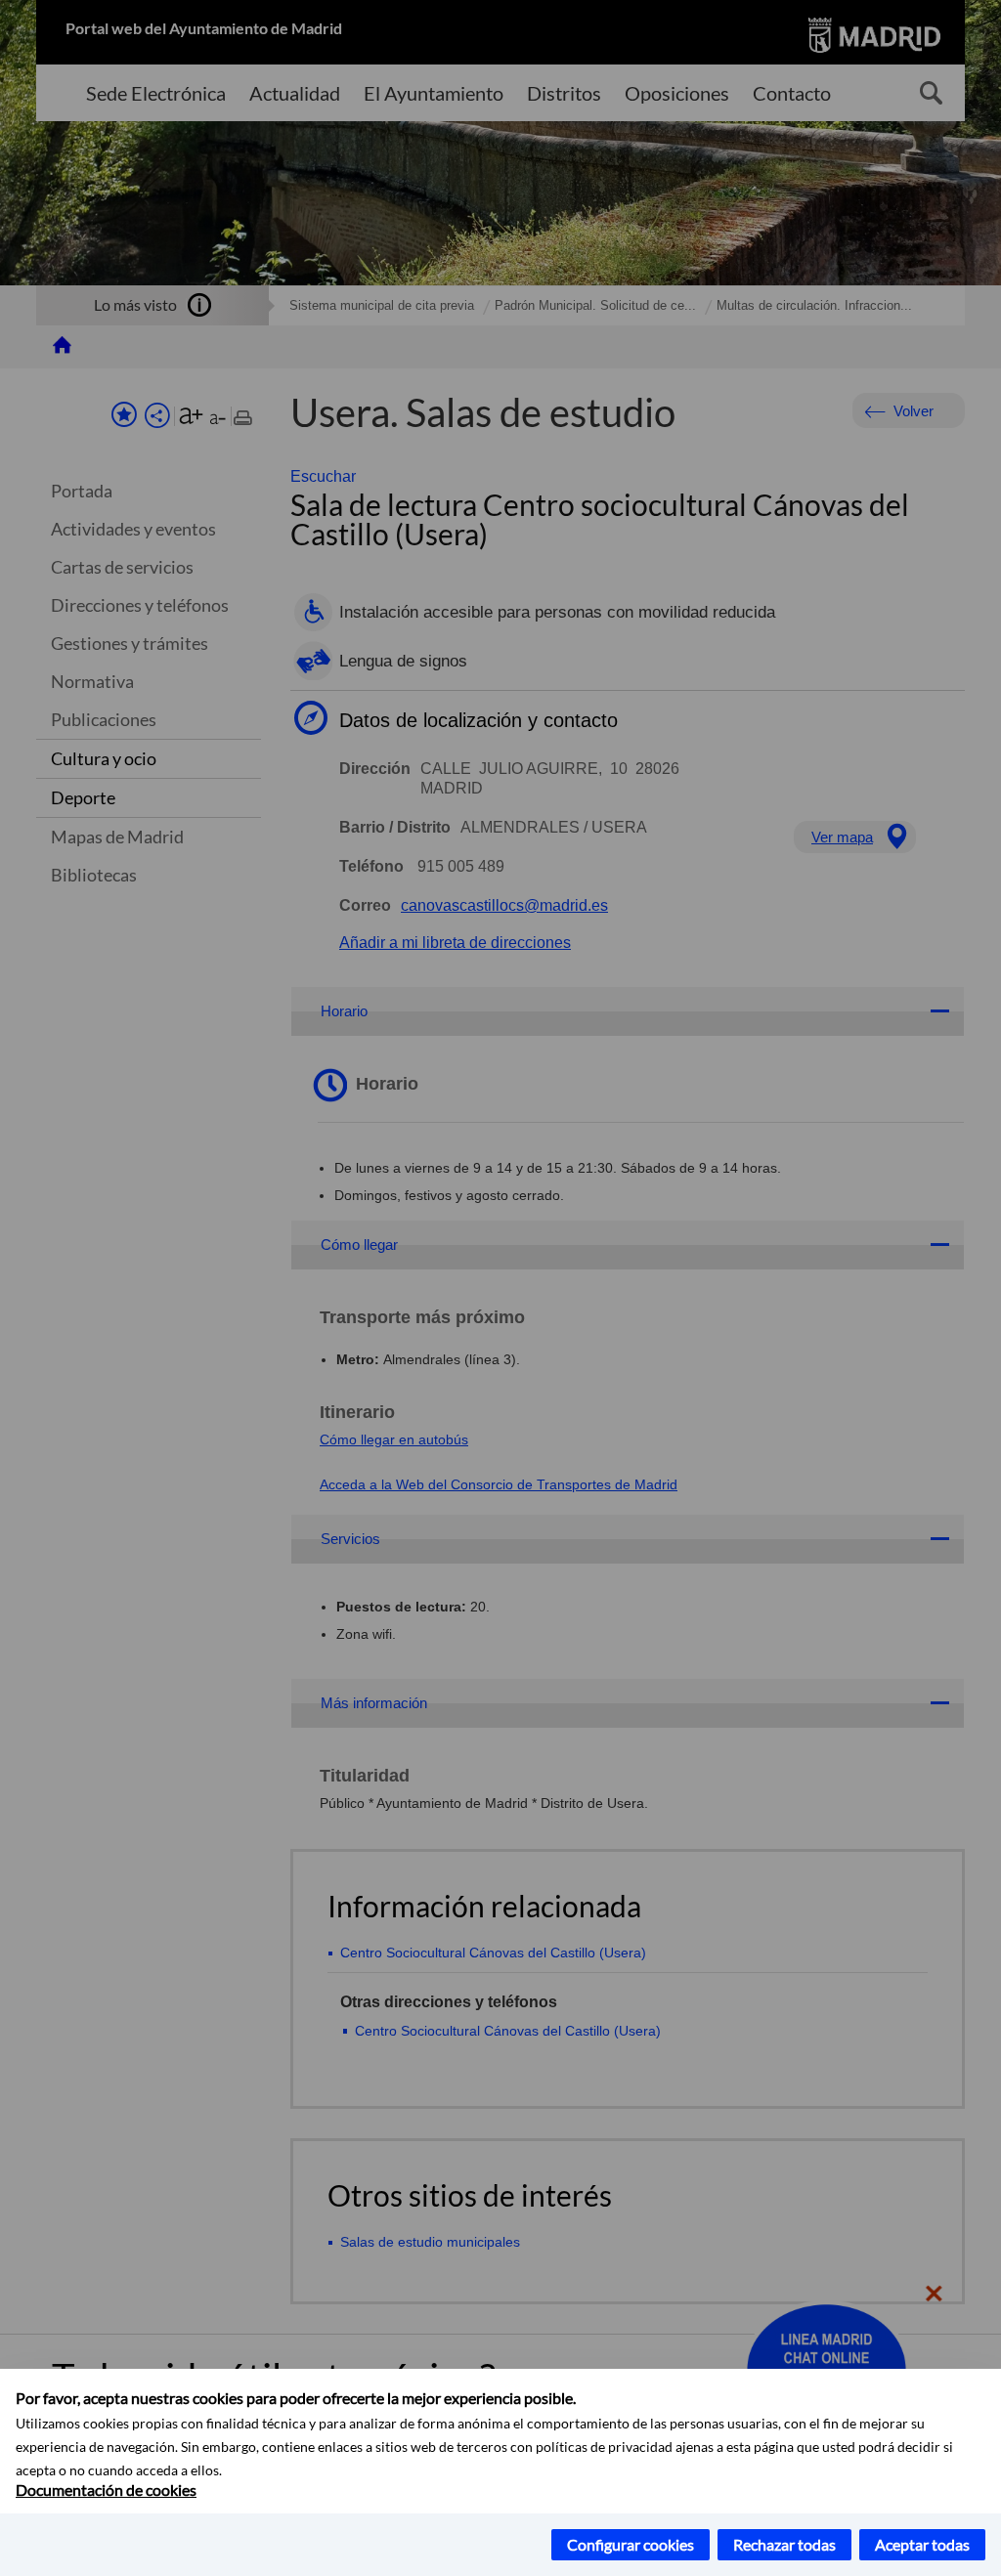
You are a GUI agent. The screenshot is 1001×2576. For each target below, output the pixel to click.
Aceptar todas (922, 2544)
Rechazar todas (784, 2544)
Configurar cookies (631, 2544)
